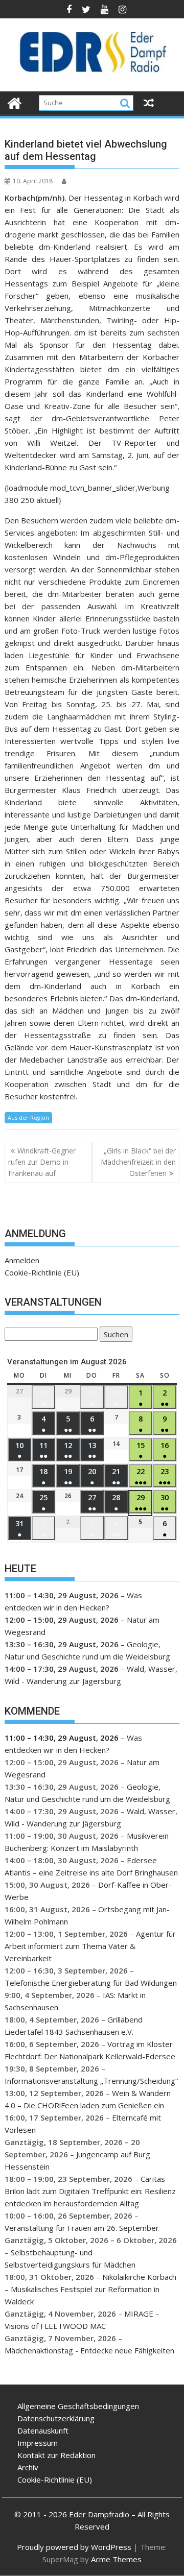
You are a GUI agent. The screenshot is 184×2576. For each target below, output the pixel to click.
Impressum (38, 2443)
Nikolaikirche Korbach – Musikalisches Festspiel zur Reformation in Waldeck (90, 2289)
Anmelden (22, 1260)
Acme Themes (116, 2559)
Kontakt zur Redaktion (56, 2455)
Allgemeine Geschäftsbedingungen (78, 2406)
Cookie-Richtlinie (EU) (42, 1272)
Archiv (28, 2467)
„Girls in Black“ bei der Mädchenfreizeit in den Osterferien (138, 1162)
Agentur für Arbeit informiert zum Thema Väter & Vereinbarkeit (90, 1946)
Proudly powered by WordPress (74, 2547)
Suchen (114, 1335)
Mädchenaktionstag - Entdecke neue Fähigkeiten (89, 2350)
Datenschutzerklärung (56, 2418)
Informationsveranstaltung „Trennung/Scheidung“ (91, 2081)
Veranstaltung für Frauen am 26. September (82, 2228)
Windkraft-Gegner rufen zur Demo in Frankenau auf (42, 1162)
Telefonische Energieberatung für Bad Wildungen (91, 1983)
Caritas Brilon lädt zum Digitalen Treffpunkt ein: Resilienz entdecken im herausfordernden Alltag (90, 2191)
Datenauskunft (43, 2430)
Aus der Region (28, 1117)
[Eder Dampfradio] (15, 102)
